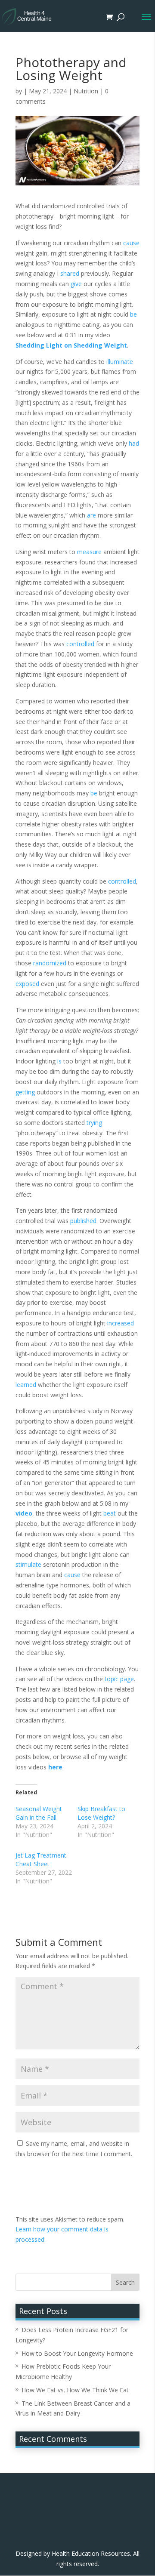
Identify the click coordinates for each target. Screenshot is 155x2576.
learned (26, 1385)
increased (121, 1323)
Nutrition (86, 91)
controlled (80, 644)
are (91, 515)
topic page (119, 1679)
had (134, 443)
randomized (50, 963)
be (133, 314)
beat (110, 1513)
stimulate (28, 1564)
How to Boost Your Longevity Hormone (77, 2353)
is (59, 1061)
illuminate (120, 362)
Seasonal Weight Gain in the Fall (39, 1813)
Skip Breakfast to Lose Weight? (101, 1813)
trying (94, 1123)
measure (89, 552)
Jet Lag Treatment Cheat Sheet (41, 1860)
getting (25, 1092)
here (55, 1767)
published (83, 1221)
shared (70, 273)
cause (131, 243)
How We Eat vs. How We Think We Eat (75, 2390)
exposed (27, 984)
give (76, 284)
